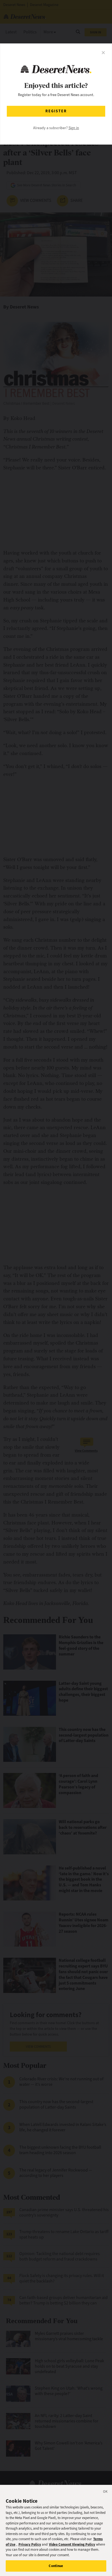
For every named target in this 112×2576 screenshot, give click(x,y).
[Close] (105, 2492)
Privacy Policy (30, 2544)
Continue (56, 2566)
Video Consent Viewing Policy (72, 2544)
